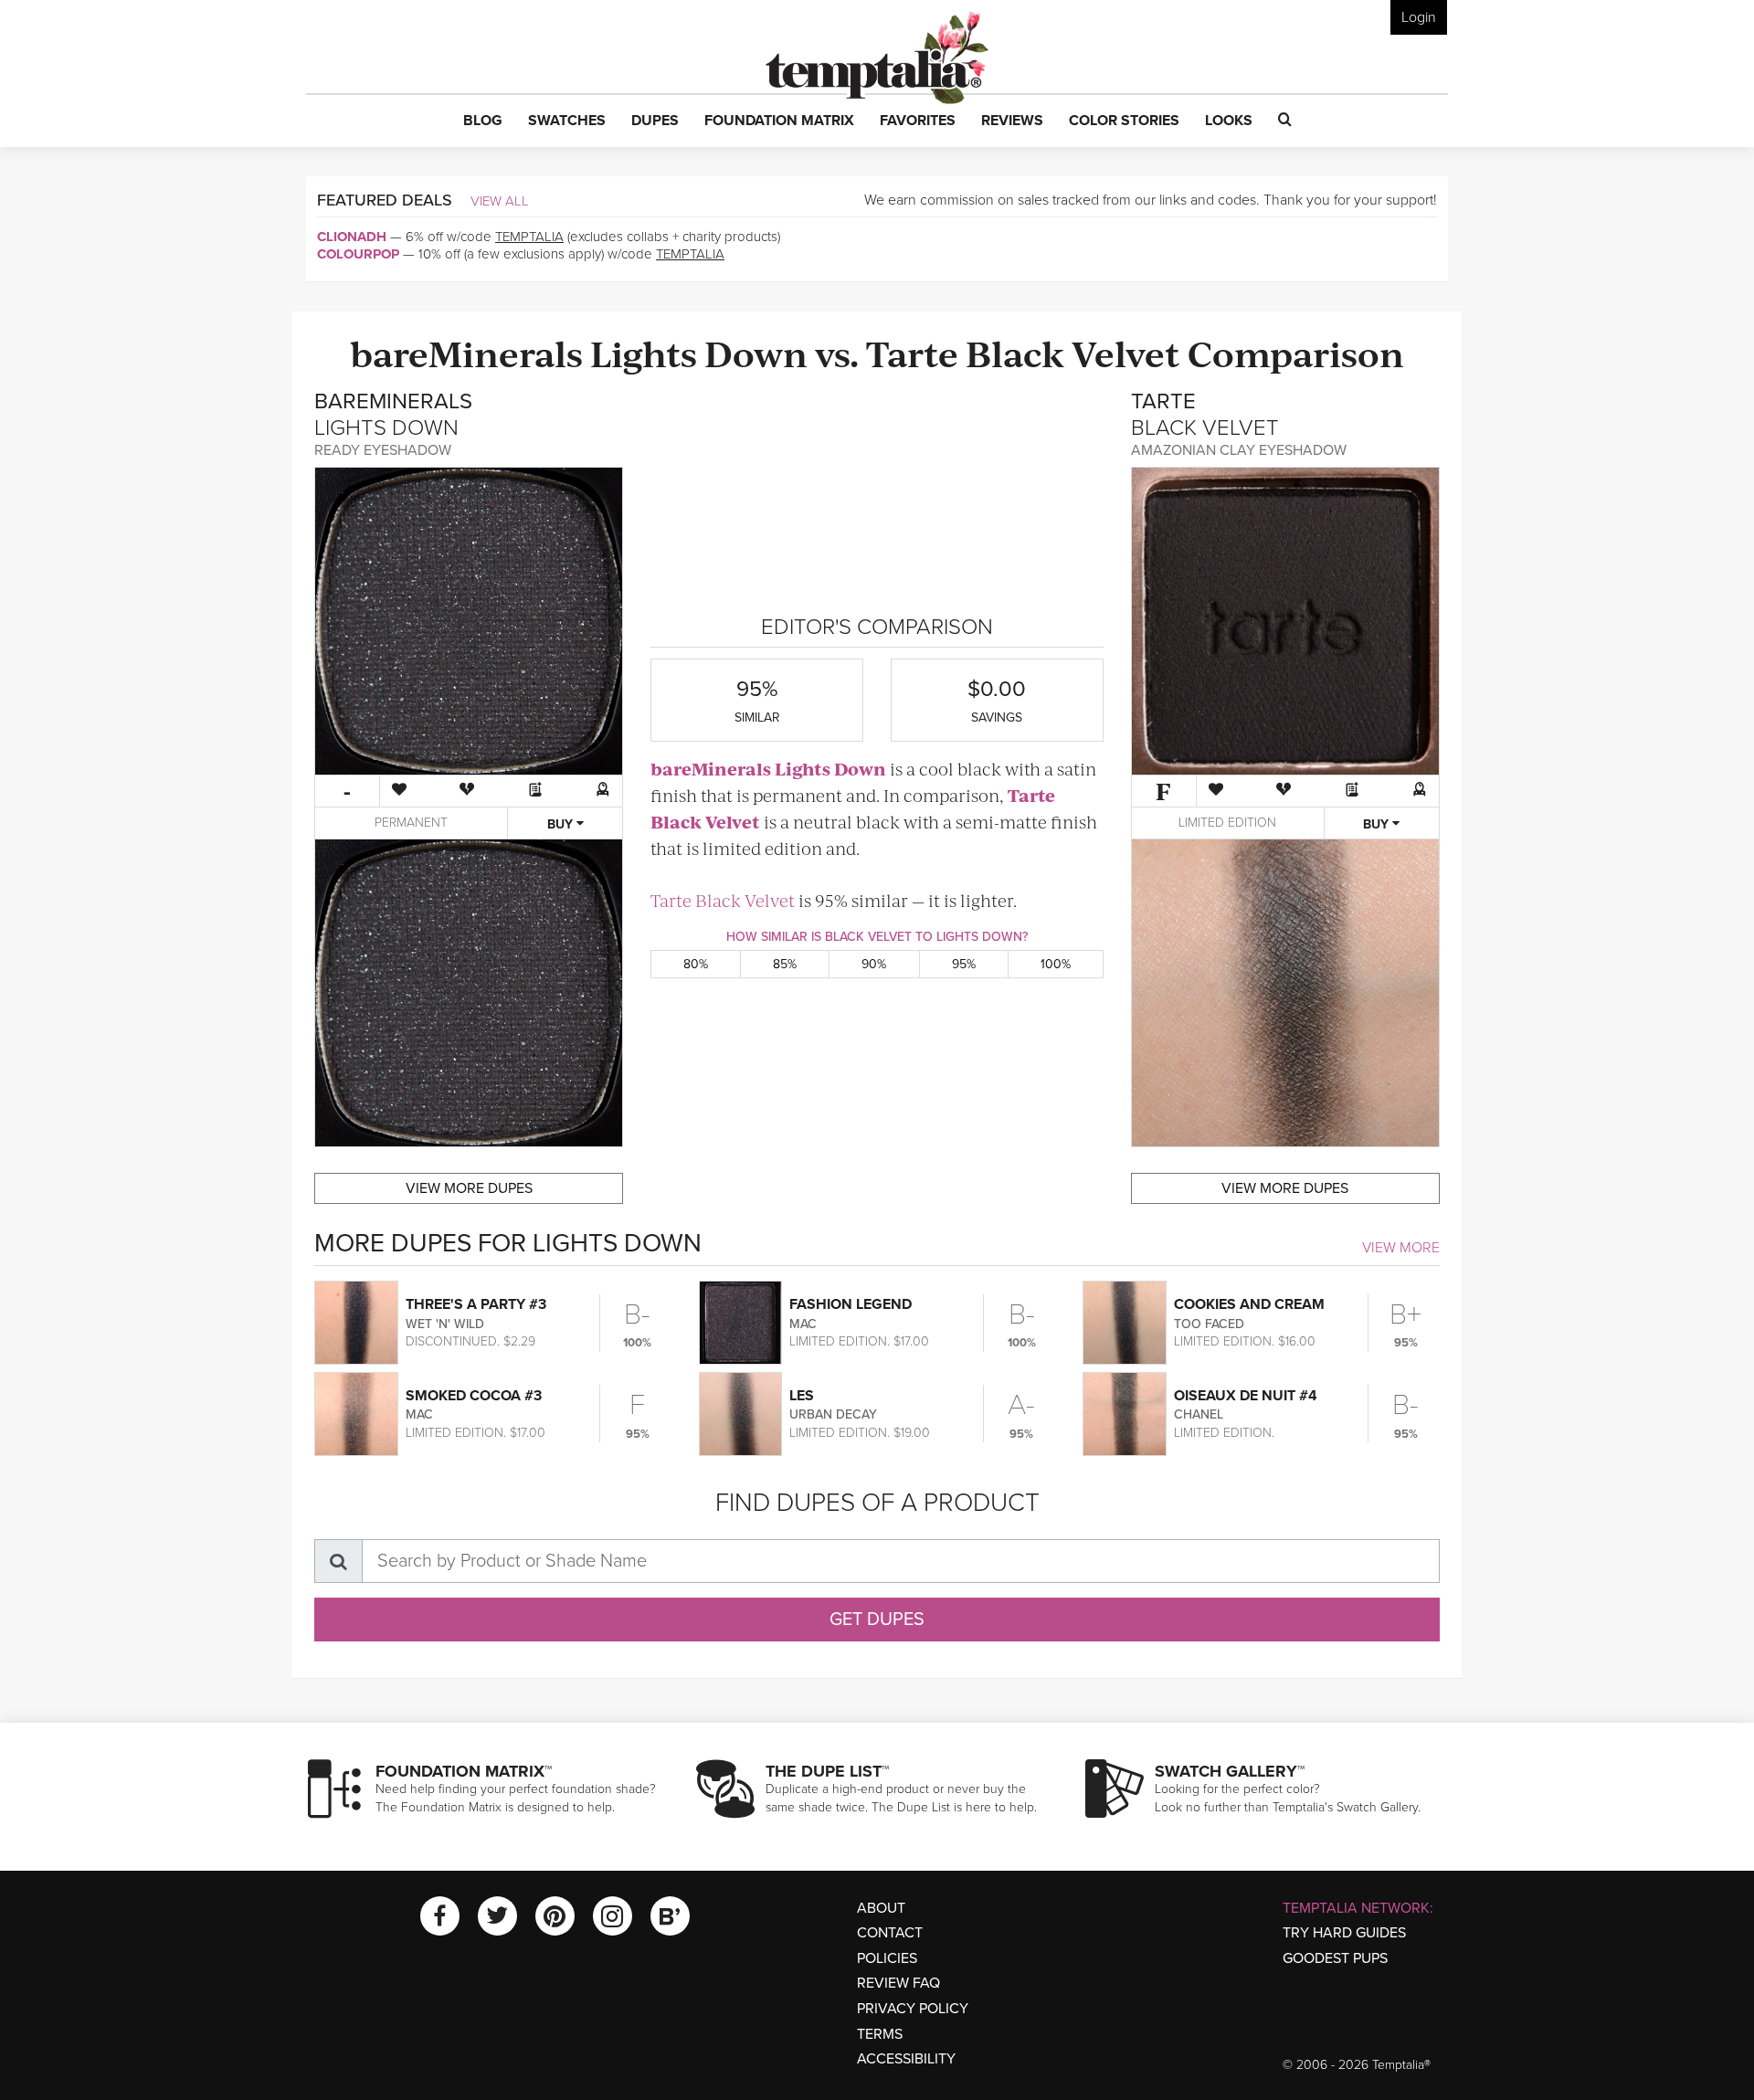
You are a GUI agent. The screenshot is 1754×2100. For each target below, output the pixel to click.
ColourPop (358, 254)
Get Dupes (877, 1620)
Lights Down (699, 352)
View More (1401, 1248)
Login (1419, 17)
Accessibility (906, 2059)
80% (696, 964)
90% (874, 964)
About (881, 1908)
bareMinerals (466, 352)
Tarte (912, 352)
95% (964, 964)
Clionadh (352, 237)
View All (500, 201)
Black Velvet (1073, 352)
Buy (562, 824)
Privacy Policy (913, 2009)
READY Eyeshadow (383, 450)
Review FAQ (898, 1983)
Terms (880, 2034)
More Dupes (469, 1188)
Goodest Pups (1335, 1958)
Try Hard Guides (1344, 1933)
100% (1056, 964)
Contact (890, 1933)
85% (785, 964)
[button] (483, 121)
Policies (887, 1958)
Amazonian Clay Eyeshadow (1239, 450)
